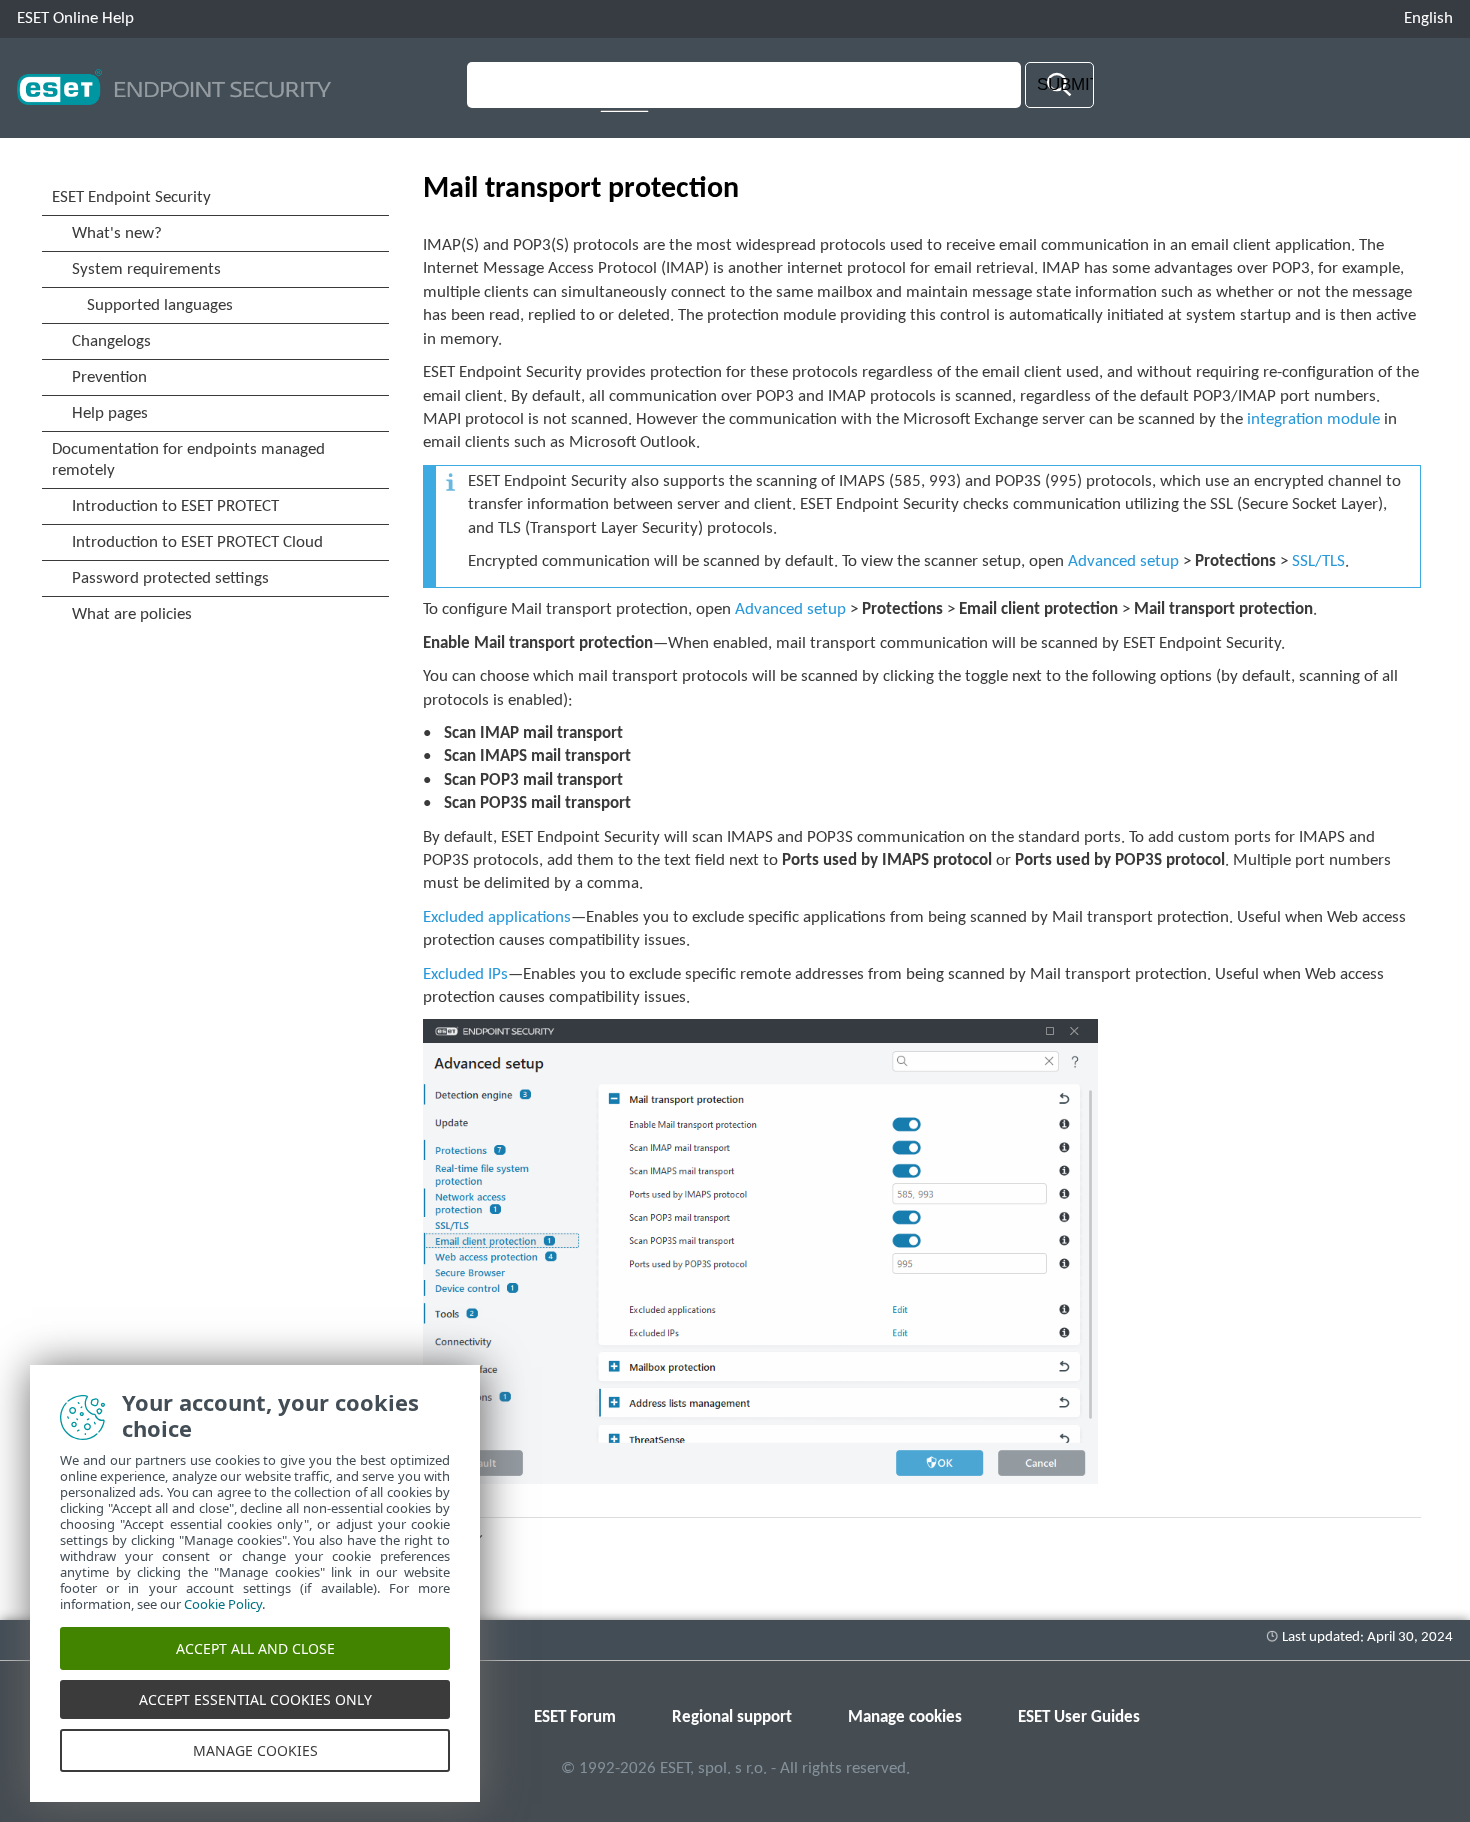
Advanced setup (1123, 561)
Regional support (732, 1717)
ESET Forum (575, 1717)
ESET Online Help (75, 18)
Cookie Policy (223, 1604)
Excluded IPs (465, 974)
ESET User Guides (1079, 1717)
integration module (1313, 419)
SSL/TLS (1318, 561)
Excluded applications (497, 917)
